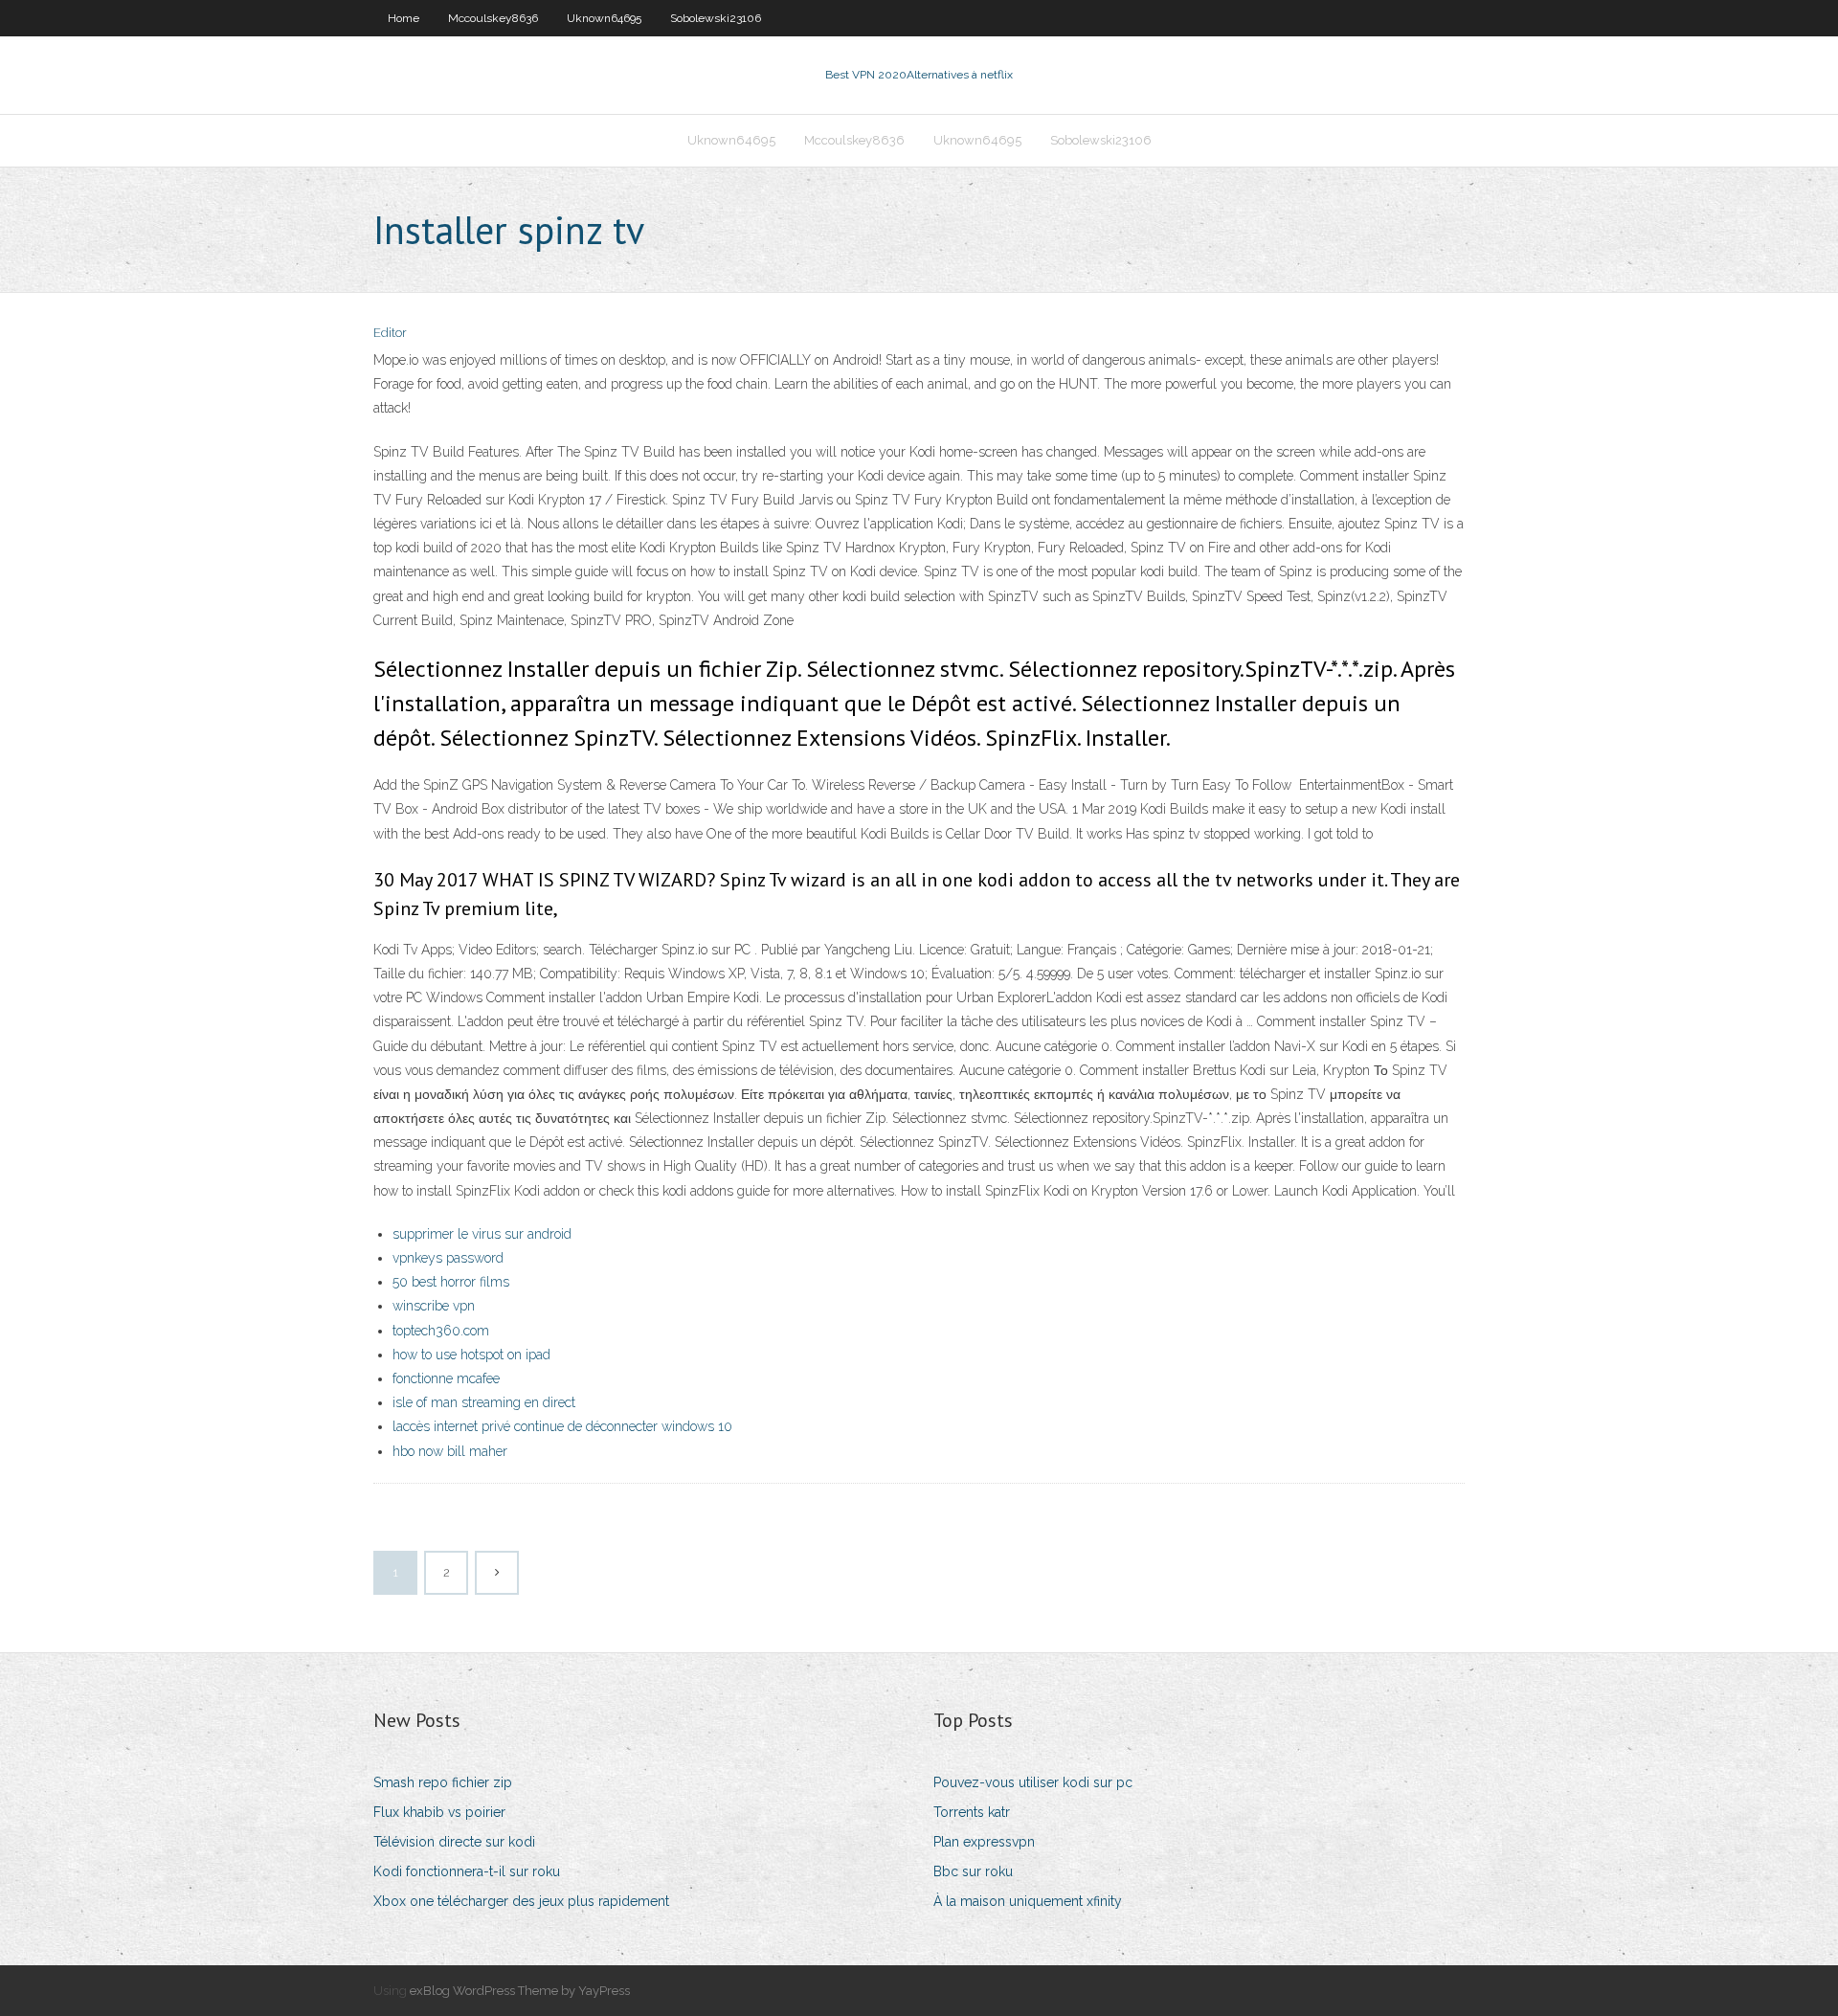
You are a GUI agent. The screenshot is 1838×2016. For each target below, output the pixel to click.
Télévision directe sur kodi (454, 1842)
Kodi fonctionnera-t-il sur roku (467, 1871)
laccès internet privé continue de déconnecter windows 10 (562, 1426)
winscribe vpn (434, 1306)
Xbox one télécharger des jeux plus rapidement (521, 1901)
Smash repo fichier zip (443, 1782)
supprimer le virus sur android (482, 1234)
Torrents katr (972, 1812)
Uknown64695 (604, 18)
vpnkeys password (448, 1258)
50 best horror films (451, 1282)
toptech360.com (441, 1331)
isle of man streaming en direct (484, 1402)
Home (403, 18)
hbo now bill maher (450, 1451)
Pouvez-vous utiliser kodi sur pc (1033, 1782)
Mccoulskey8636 (493, 18)
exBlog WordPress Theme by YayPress (520, 1991)
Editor (390, 333)
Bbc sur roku (973, 1871)
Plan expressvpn (984, 1842)
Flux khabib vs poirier (439, 1812)
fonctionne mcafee (446, 1378)
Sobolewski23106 (716, 18)
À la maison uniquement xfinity (1028, 1901)
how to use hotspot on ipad (471, 1355)
